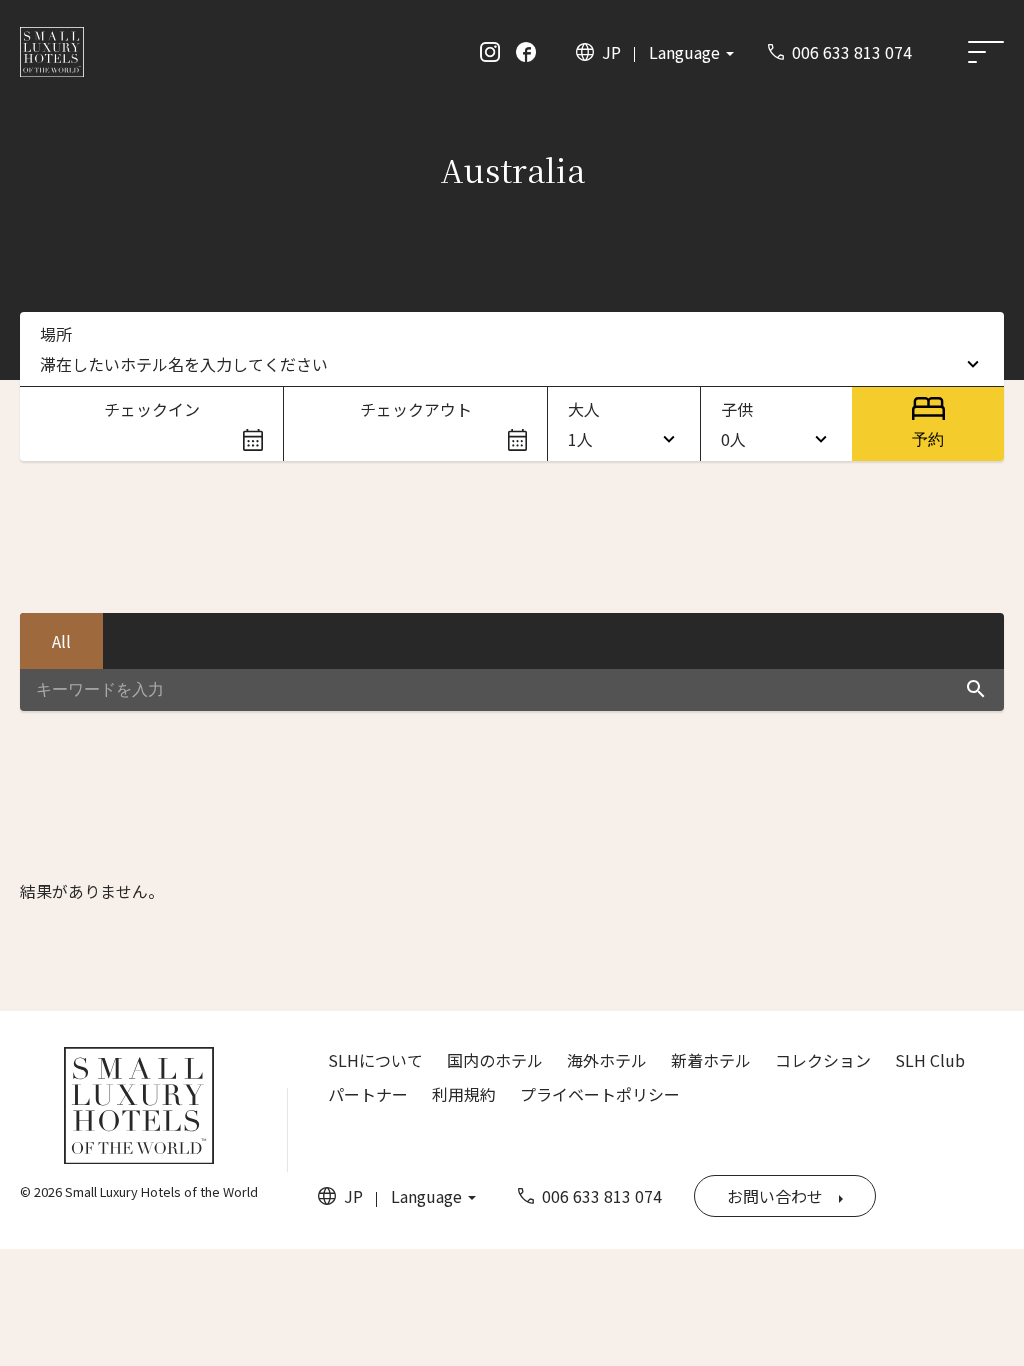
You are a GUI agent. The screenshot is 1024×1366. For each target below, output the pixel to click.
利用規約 (464, 1094)
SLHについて (375, 1060)
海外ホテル (607, 1060)
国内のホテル (495, 1060)
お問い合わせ (775, 1196)
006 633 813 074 (852, 52)
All (61, 641)
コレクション (823, 1060)
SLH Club (930, 1060)
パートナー (368, 1094)
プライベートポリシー (600, 1094)
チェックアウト (416, 409)
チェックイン (152, 409)
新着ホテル (711, 1060)
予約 (928, 439)
